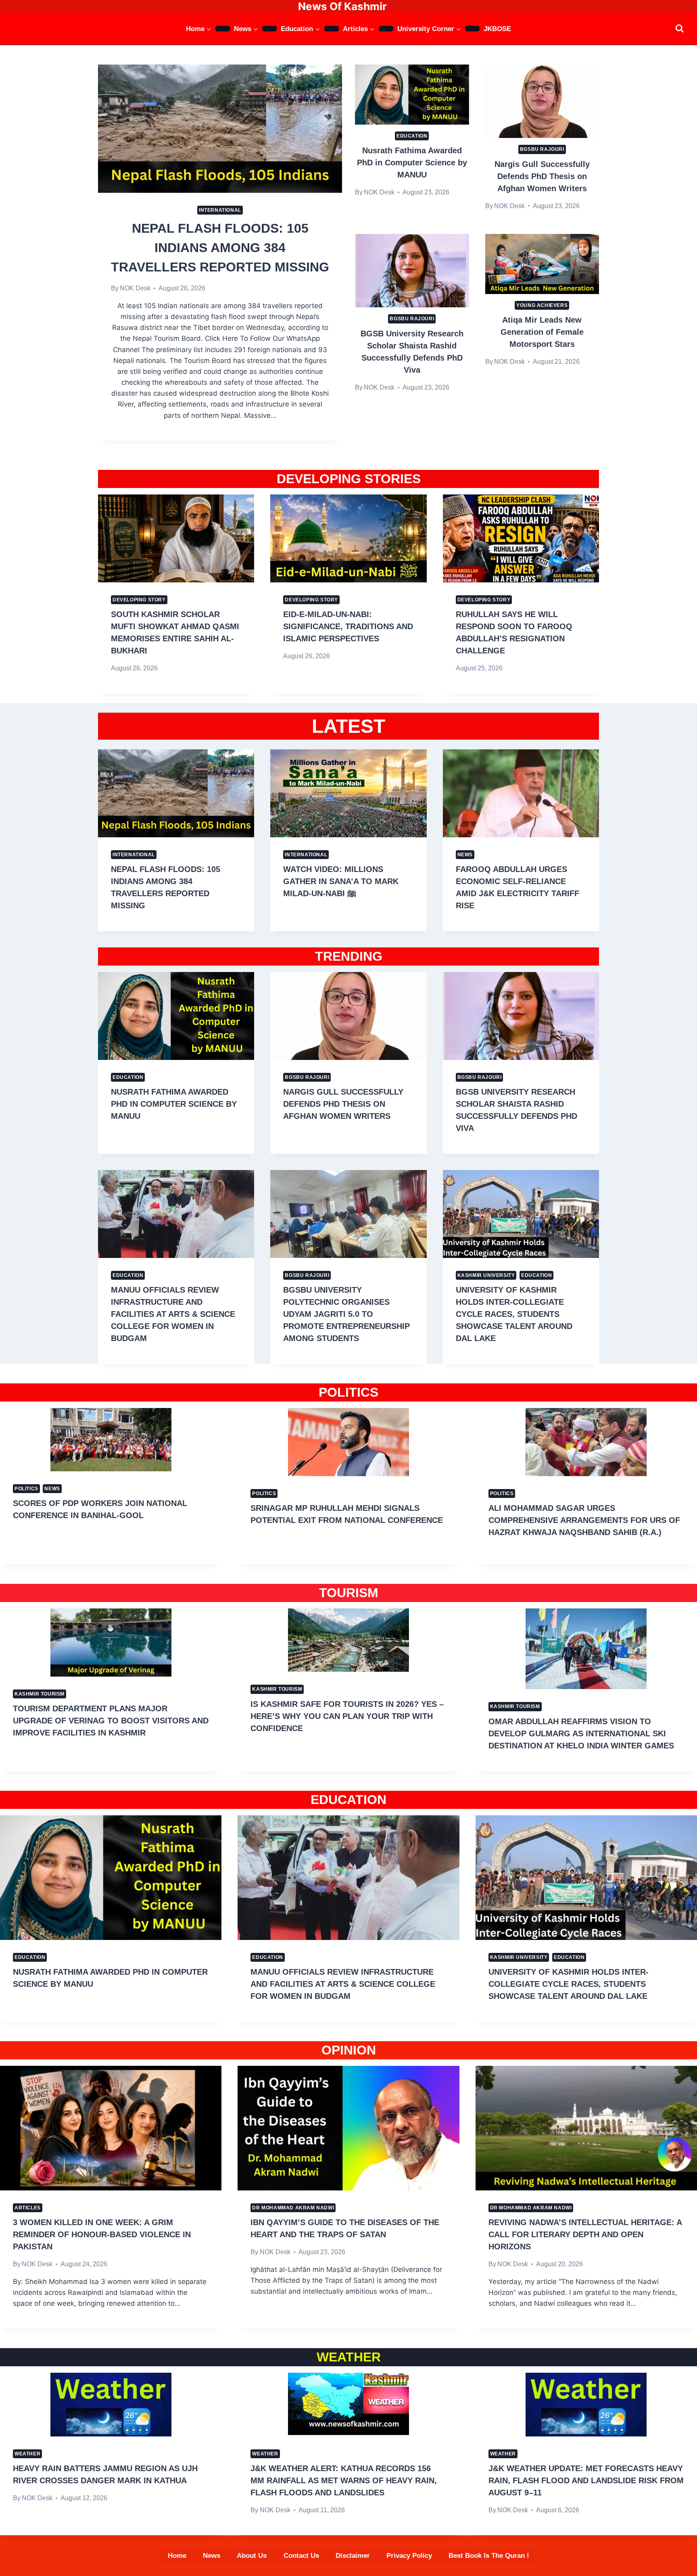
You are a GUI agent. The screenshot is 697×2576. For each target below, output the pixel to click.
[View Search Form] (679, 28)
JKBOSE (497, 29)
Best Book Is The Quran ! (489, 2556)
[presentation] (220, 129)
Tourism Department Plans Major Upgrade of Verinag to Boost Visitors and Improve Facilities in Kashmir (111, 1721)
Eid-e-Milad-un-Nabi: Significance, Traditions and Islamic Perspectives (348, 626)
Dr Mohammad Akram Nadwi (293, 2208)
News (465, 855)
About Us (252, 2556)
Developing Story (139, 600)
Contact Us (301, 2556)
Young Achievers (542, 305)
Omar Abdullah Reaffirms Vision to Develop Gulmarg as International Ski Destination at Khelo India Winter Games (581, 1733)
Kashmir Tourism (40, 1694)
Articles (28, 2208)
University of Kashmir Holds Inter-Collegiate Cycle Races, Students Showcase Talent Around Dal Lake (514, 1314)
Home (177, 2556)
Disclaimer (353, 2556)
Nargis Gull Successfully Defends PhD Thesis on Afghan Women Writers (542, 176)
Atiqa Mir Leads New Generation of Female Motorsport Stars (542, 332)
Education (412, 136)
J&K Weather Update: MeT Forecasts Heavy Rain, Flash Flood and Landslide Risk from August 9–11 (586, 2480)
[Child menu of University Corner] (472, 29)
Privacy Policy (409, 2556)
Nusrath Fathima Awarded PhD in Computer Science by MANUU (412, 163)
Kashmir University (486, 1275)
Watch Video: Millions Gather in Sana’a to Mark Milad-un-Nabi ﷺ (341, 881)
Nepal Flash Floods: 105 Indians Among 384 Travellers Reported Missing (220, 248)
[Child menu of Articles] (386, 29)
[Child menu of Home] (223, 29)
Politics (26, 1489)
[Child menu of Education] (332, 29)
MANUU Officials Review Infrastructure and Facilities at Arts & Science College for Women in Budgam (173, 1314)
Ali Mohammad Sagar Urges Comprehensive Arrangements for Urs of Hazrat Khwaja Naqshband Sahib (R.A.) (584, 1520)
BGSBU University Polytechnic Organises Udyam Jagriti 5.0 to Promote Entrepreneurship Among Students (346, 1314)
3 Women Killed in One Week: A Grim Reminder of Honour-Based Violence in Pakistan (102, 2234)
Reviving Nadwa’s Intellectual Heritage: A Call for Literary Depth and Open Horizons (585, 2234)
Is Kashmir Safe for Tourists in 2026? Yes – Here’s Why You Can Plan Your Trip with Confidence (347, 1716)
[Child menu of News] (269, 29)
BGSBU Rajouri (542, 149)
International (220, 210)
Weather (27, 2454)
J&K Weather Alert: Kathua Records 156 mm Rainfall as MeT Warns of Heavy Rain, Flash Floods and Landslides (344, 2480)
